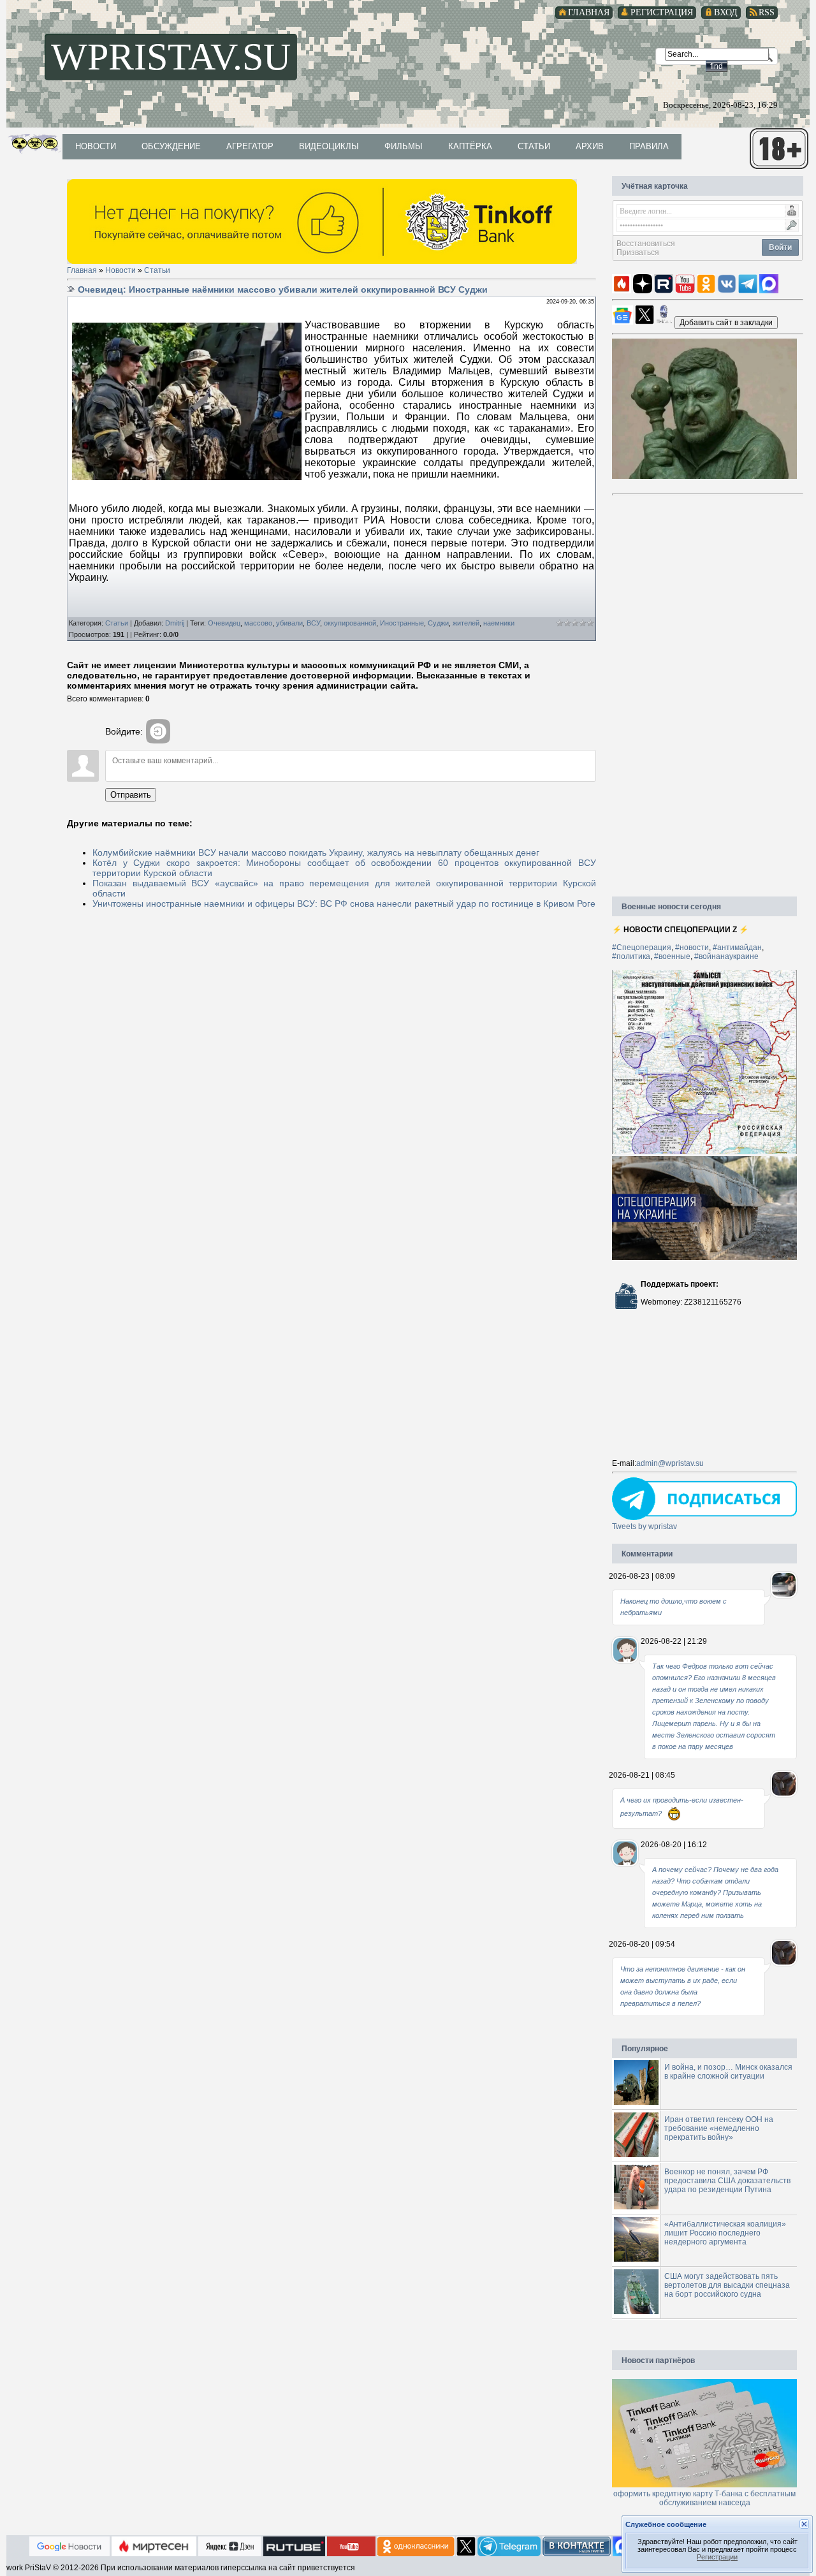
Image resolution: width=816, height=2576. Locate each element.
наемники (499, 623)
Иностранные (402, 623)
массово (258, 623)
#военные (672, 956)
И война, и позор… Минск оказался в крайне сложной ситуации (728, 2072)
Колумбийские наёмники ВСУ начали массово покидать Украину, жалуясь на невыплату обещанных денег (316, 853)
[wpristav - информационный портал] (726, 322)
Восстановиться (646, 244)
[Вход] (158, 731)
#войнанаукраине (726, 956)
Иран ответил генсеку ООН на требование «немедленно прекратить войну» (719, 2128)
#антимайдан (737, 948)
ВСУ (313, 623)
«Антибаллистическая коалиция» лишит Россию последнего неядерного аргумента (725, 2233)
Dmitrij (175, 623)
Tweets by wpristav (645, 1526)
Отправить (131, 795)
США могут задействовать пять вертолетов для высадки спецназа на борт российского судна (727, 2285)
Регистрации (717, 2557)
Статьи (157, 270)
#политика (631, 956)
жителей (466, 623)
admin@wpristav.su (670, 1463)
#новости (692, 948)
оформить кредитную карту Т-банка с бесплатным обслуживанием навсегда (704, 2498)
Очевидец (224, 623)
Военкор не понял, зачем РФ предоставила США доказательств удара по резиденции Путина (727, 2181)
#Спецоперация (642, 948)
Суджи (438, 623)
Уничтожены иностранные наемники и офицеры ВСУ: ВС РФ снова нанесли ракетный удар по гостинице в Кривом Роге (344, 904)
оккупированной (350, 623)
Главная (82, 270)
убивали (289, 623)
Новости (120, 270)
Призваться (638, 252)
